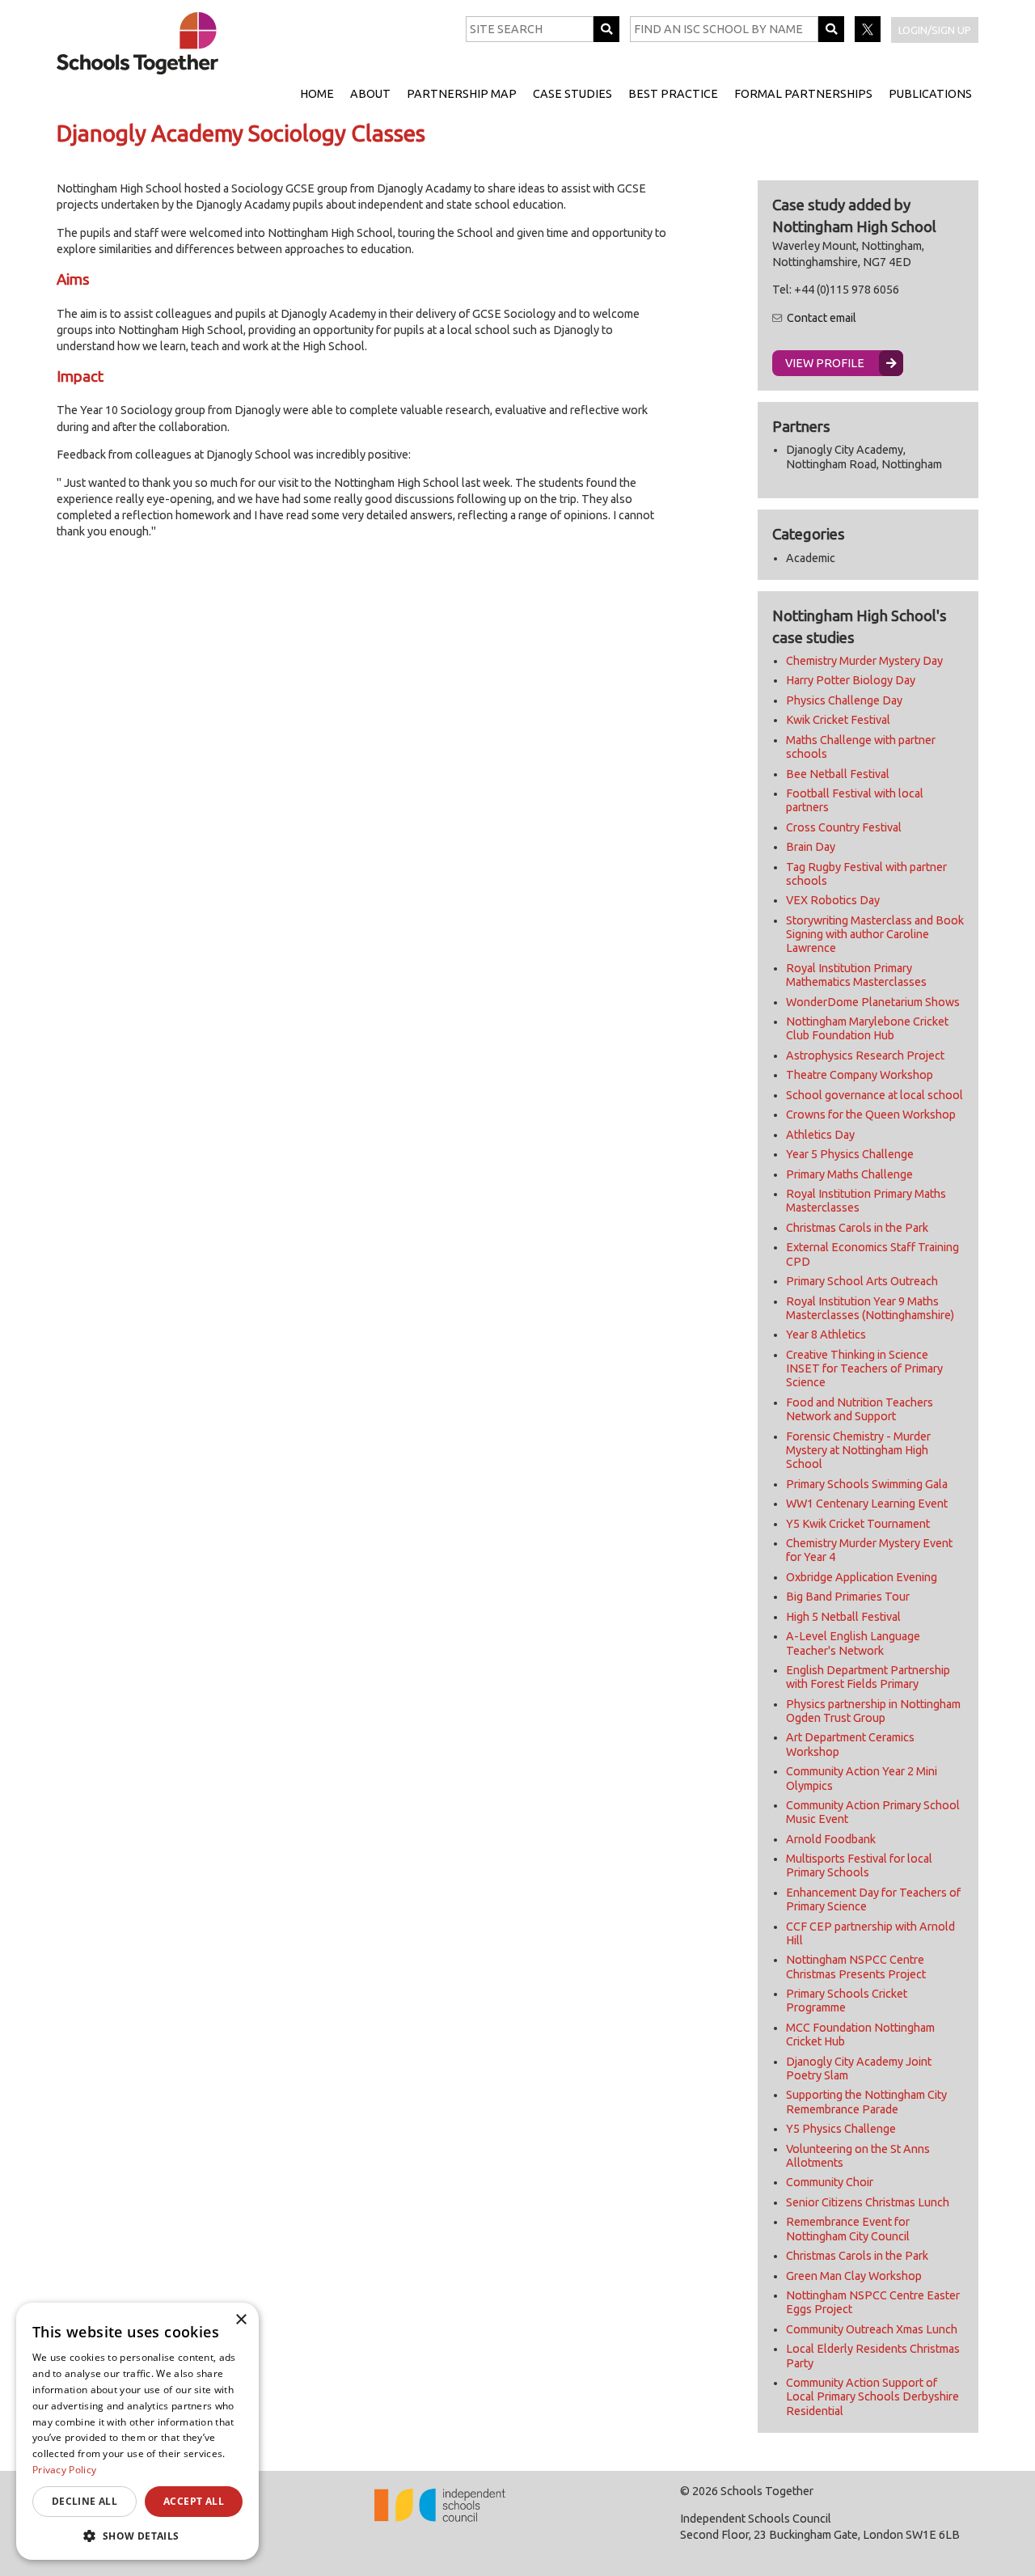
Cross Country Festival (844, 827)
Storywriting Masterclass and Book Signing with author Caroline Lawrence (875, 935)
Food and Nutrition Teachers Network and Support (860, 1409)
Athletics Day (820, 1135)
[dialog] (137, 2431)
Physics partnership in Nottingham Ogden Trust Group (873, 1711)
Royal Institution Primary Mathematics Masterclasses (856, 975)
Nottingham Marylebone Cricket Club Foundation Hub (867, 1028)
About (370, 94)
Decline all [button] (84, 2501)
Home (317, 94)
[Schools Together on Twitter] (869, 38)
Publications (930, 94)
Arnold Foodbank (831, 1839)
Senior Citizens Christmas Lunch (868, 2202)
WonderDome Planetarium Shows (873, 1002)
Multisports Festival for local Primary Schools (859, 1865)
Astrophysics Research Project (865, 1055)
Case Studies (572, 94)
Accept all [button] (194, 2501)
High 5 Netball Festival (843, 1617)
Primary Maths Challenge (849, 1174)
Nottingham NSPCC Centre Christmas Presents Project (856, 1967)
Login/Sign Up (935, 30)
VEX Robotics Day (833, 900)
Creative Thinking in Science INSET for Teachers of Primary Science (864, 1369)
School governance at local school (874, 1095)
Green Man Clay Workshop (854, 2276)
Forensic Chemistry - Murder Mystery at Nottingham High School (858, 1451)
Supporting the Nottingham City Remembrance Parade (866, 2102)
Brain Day (811, 847)
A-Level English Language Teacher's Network (853, 1643)
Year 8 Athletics (826, 1335)
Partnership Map (462, 94)
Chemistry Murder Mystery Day (864, 661)
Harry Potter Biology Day (851, 680)
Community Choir (830, 2182)
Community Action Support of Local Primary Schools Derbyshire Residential (872, 2397)
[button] (137, 2536)
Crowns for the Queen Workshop (871, 1115)
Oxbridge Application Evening (862, 1577)
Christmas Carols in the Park (857, 1228)
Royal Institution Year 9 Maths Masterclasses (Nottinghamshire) (870, 1308)
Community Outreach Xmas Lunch (872, 2329)
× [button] (241, 2320)
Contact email (822, 318)
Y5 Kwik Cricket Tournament (858, 1524)
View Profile (825, 363)
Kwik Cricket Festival (838, 720)
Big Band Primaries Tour (848, 1597)
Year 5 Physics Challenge (850, 1154)
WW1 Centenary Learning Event (867, 1504)
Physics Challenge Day (844, 700)
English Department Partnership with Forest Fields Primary (868, 1677)
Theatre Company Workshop (860, 1075)
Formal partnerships (803, 94)
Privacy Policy (64, 2470)
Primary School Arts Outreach (862, 1281)
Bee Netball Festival (838, 774)
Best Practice (673, 94)
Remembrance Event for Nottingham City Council (848, 2229)
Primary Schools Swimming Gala (867, 1484)
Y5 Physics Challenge (841, 2129)
